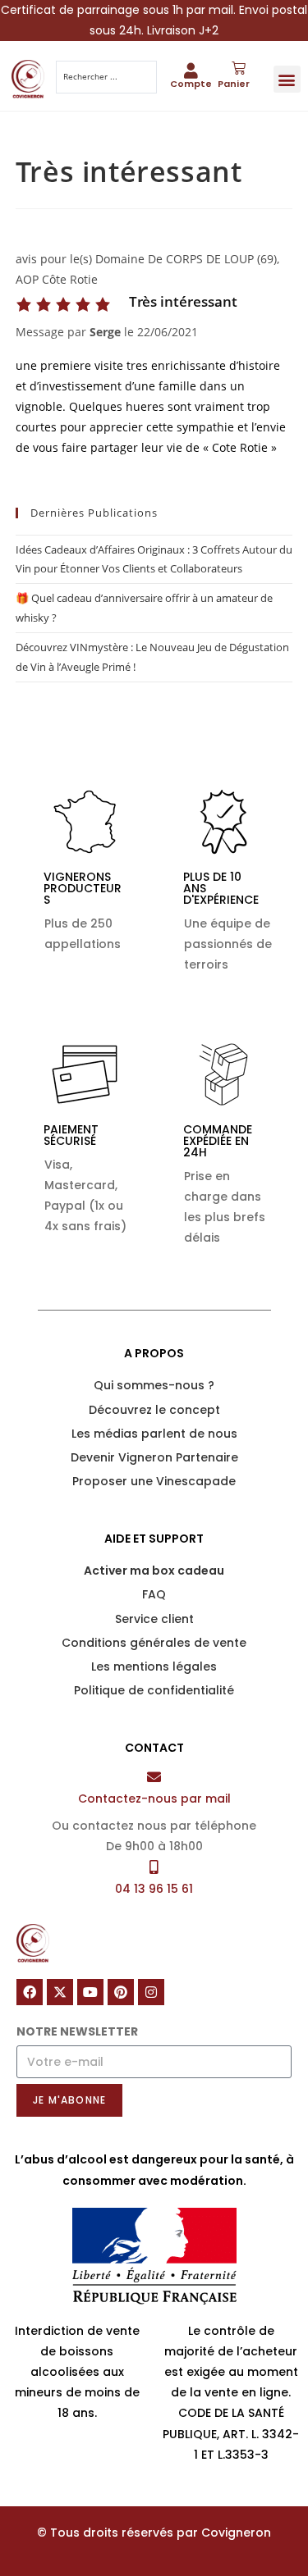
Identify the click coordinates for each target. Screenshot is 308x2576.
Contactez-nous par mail (154, 1799)
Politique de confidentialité (154, 1690)
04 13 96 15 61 (154, 1889)
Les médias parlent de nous (154, 1434)
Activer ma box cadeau (154, 1571)
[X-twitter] (60, 1992)
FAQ (154, 1594)
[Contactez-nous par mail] (154, 1777)
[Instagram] (151, 1992)
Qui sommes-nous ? (154, 1385)
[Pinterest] (121, 1992)
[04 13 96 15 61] (154, 1867)
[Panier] (239, 68)
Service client (154, 1619)
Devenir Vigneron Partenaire (154, 1457)
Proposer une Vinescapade (154, 1481)
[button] (287, 79)
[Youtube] (90, 1992)
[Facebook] (30, 1992)
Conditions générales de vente (154, 1643)
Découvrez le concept (154, 1410)
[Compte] (191, 70)
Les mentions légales (154, 1666)
